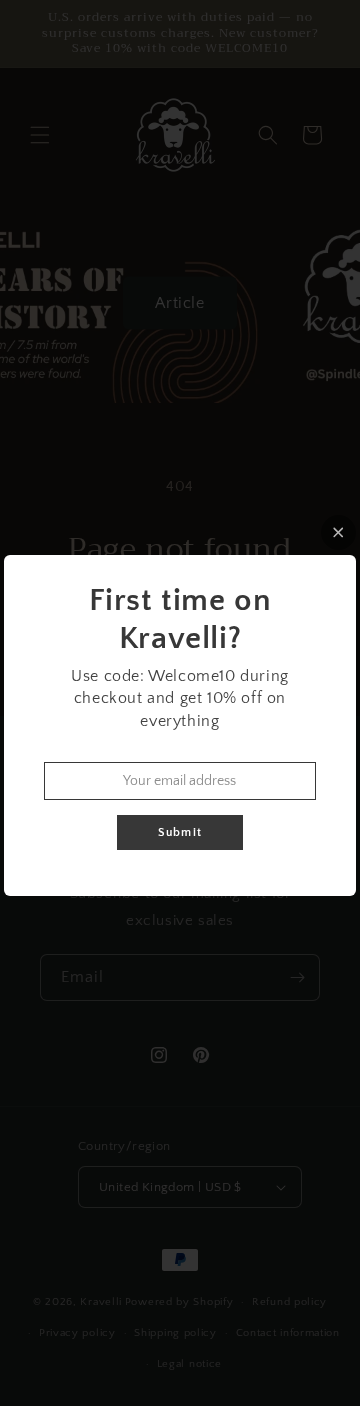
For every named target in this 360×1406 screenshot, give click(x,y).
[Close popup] (338, 532)
